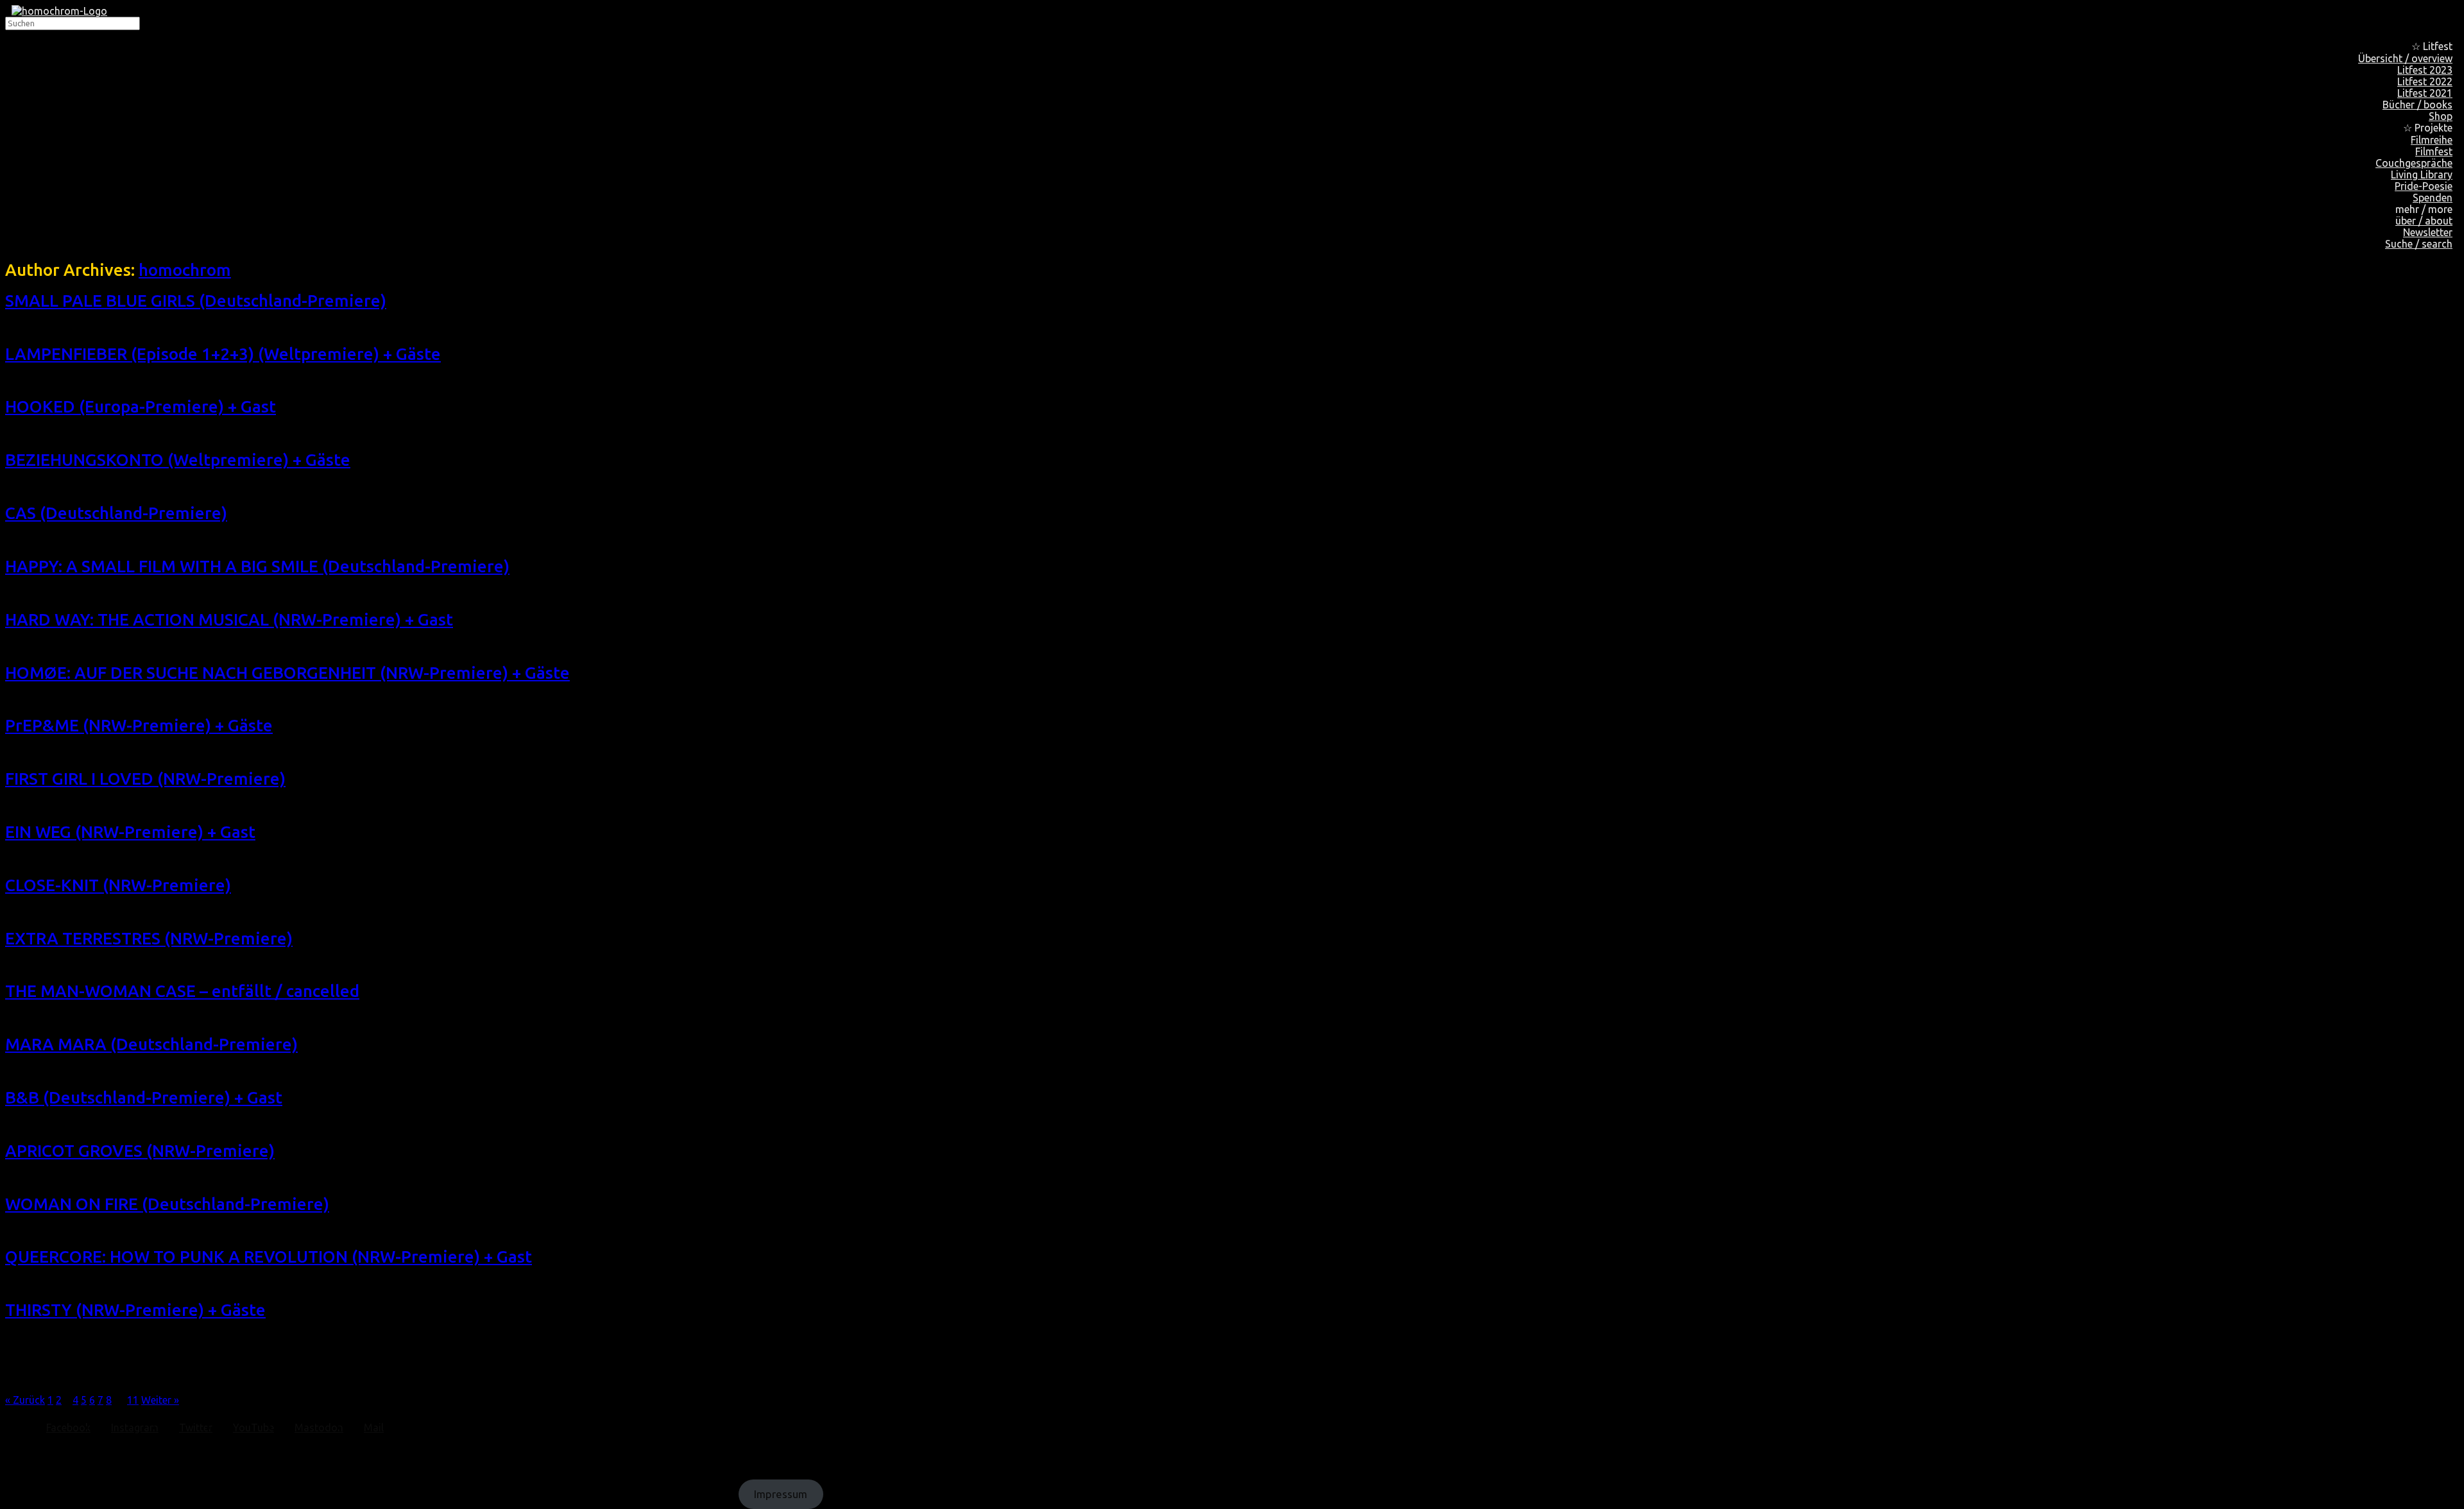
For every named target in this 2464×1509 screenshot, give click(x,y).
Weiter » (160, 1400)
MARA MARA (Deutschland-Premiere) (151, 1044)
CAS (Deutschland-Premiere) (116, 513)
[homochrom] (59, 11)
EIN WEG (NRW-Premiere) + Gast (130, 832)
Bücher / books (2417, 105)
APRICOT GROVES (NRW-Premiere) (140, 1151)
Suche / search (2419, 244)
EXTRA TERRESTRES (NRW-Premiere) (149, 938)
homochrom (185, 270)
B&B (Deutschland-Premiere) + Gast (144, 1097)
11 (133, 1400)
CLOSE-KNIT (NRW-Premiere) (118, 885)
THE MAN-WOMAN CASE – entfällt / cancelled (182, 991)
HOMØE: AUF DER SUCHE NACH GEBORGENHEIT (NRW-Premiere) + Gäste (287, 673)
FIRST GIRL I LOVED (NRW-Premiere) (145, 779)
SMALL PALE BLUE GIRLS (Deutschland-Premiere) (196, 301)
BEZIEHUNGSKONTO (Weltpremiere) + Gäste (178, 460)
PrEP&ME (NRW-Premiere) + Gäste (139, 725)
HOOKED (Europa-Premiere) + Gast (141, 406)
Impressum (781, 1495)
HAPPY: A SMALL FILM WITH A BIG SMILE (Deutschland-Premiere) (257, 566)
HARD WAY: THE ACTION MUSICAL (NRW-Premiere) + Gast (229, 619)
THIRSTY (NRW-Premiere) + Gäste (135, 1310)
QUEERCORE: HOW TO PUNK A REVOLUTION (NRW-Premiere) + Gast (269, 1257)
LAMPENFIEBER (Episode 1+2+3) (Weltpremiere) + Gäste (223, 354)
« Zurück (25, 1400)
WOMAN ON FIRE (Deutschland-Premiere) (167, 1204)
